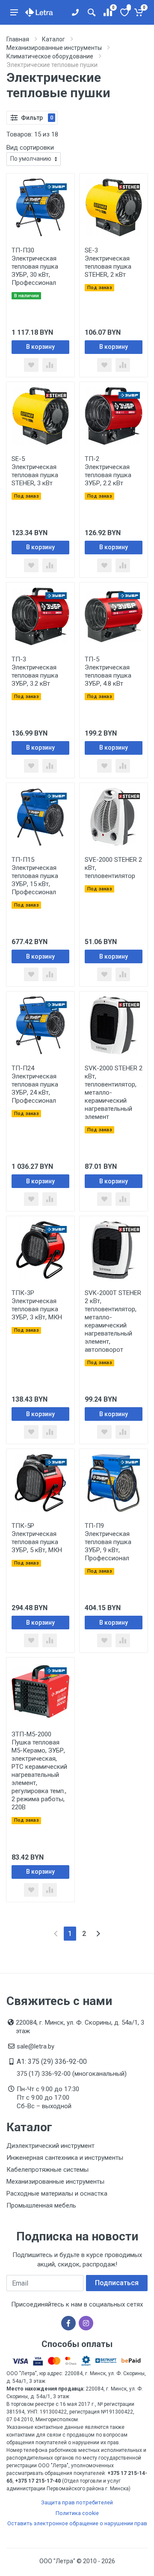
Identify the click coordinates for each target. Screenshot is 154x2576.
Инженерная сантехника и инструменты (65, 2158)
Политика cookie (77, 2513)
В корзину (40, 347)
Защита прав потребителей (77, 2502)
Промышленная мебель (41, 2205)
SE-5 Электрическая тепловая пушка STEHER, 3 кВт (35, 471)
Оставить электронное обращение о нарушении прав (77, 2523)
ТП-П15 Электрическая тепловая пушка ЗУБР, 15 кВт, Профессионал (35, 876)
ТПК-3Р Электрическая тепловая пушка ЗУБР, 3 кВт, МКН (37, 1305)
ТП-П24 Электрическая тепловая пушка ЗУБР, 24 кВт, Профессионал (35, 1084)
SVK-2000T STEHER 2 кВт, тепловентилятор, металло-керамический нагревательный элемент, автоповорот (113, 1321)
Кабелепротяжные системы (47, 2170)
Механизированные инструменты (55, 2182)
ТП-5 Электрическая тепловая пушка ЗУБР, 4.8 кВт (108, 671)
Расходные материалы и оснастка (57, 2194)
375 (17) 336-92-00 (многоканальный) (72, 2074)
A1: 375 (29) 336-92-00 (52, 2062)
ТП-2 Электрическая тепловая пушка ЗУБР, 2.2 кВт (108, 471)
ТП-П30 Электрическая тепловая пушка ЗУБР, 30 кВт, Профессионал (35, 267)
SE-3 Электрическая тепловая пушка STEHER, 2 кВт (108, 262)
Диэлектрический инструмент (50, 2146)
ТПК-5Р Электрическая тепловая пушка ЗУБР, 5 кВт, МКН (37, 1538)
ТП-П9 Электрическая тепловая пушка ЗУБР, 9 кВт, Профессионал (108, 1542)
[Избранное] (124, 12)
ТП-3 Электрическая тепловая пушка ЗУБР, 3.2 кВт (35, 671)
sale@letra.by (36, 2046)
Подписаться (117, 2283)
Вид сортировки (30, 148)
